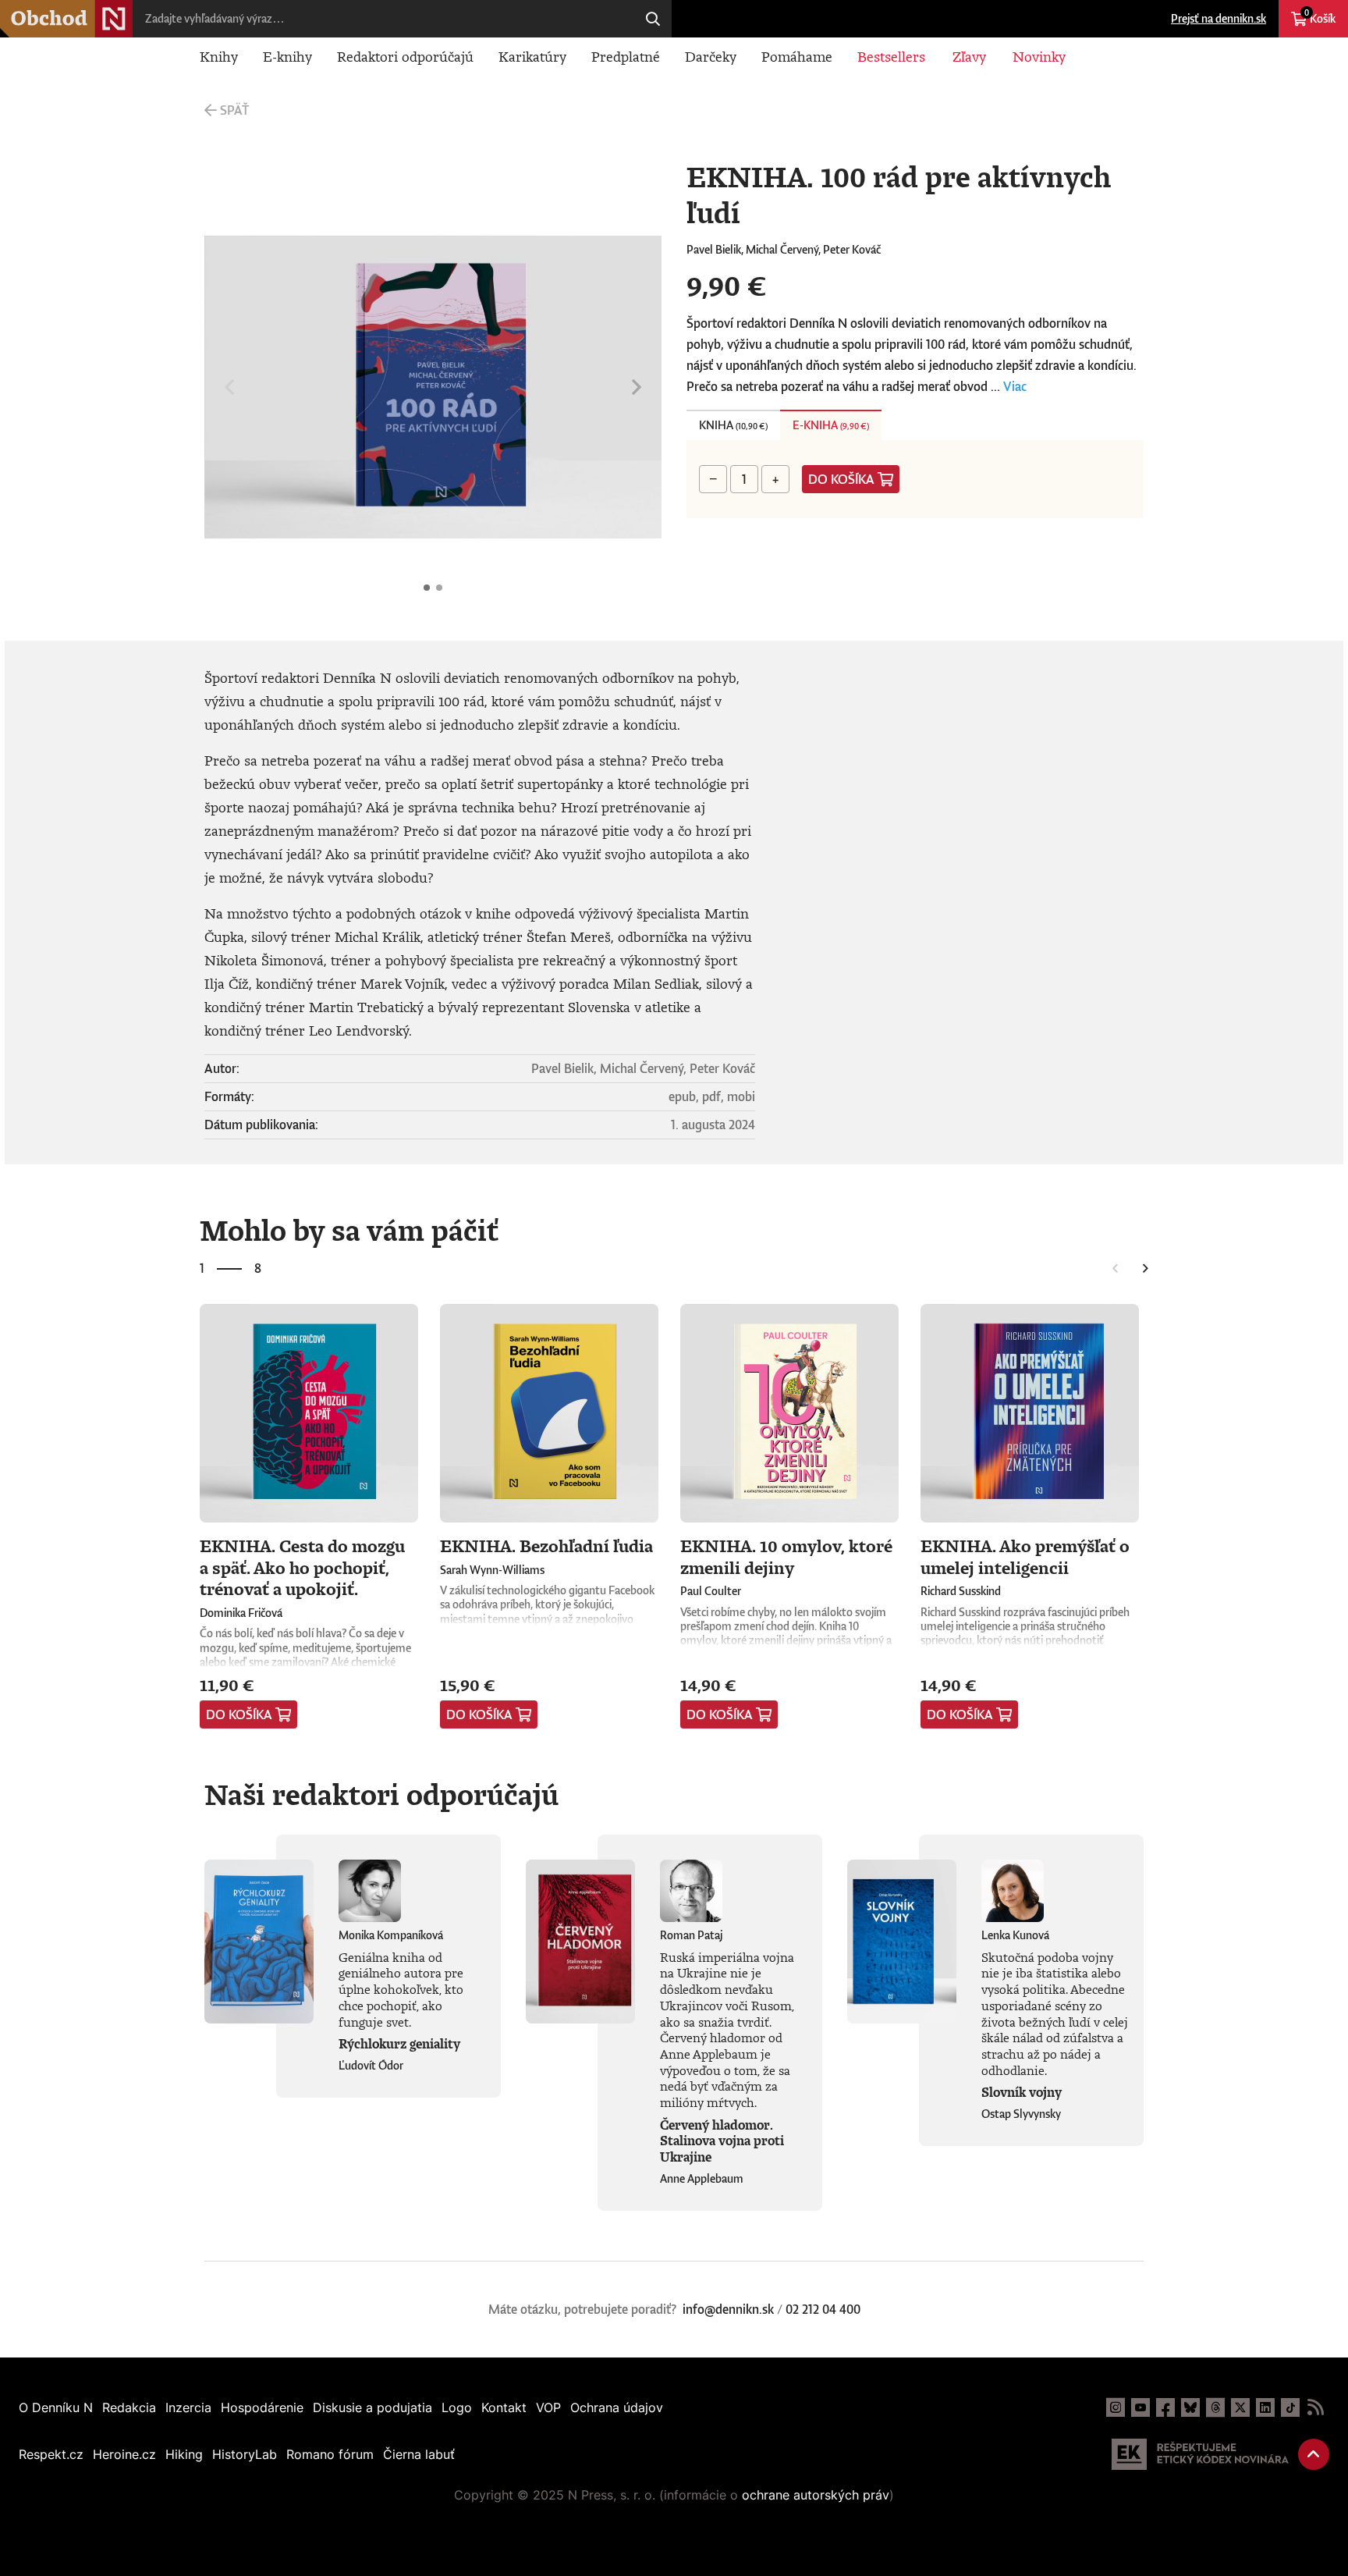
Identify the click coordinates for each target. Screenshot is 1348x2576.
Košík (1320, 16)
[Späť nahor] (1314, 2454)
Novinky (1039, 56)
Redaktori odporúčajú (405, 56)
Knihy (219, 56)
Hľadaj (653, 19)
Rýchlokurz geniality (399, 2044)
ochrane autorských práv (816, 2495)
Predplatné (626, 56)
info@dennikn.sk (728, 2309)
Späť (234, 110)
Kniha (733, 425)
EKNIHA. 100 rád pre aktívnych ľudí (427, 588)
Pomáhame (797, 56)
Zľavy (969, 56)
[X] (1240, 2407)
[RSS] (1315, 2407)
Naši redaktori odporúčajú (381, 1794)
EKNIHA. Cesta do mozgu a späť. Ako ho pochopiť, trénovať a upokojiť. (302, 1567)
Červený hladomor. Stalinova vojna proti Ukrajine (722, 2141)
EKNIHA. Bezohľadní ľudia (546, 1546)
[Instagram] (1116, 2407)
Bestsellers (891, 56)
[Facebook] (1165, 2407)
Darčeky (711, 56)
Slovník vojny (1022, 2092)
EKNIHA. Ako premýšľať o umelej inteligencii (1025, 1556)
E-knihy (287, 56)
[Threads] (1215, 2407)
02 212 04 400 (823, 2309)
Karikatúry (532, 56)
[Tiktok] (1290, 2407)
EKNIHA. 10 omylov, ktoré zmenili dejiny (786, 1556)
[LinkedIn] (1265, 2407)
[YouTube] (1140, 2407)
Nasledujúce (637, 387)
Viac (1015, 386)
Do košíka (841, 479)
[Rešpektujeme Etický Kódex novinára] (1200, 2454)
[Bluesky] (1190, 2407)
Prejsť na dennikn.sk (1219, 18)
